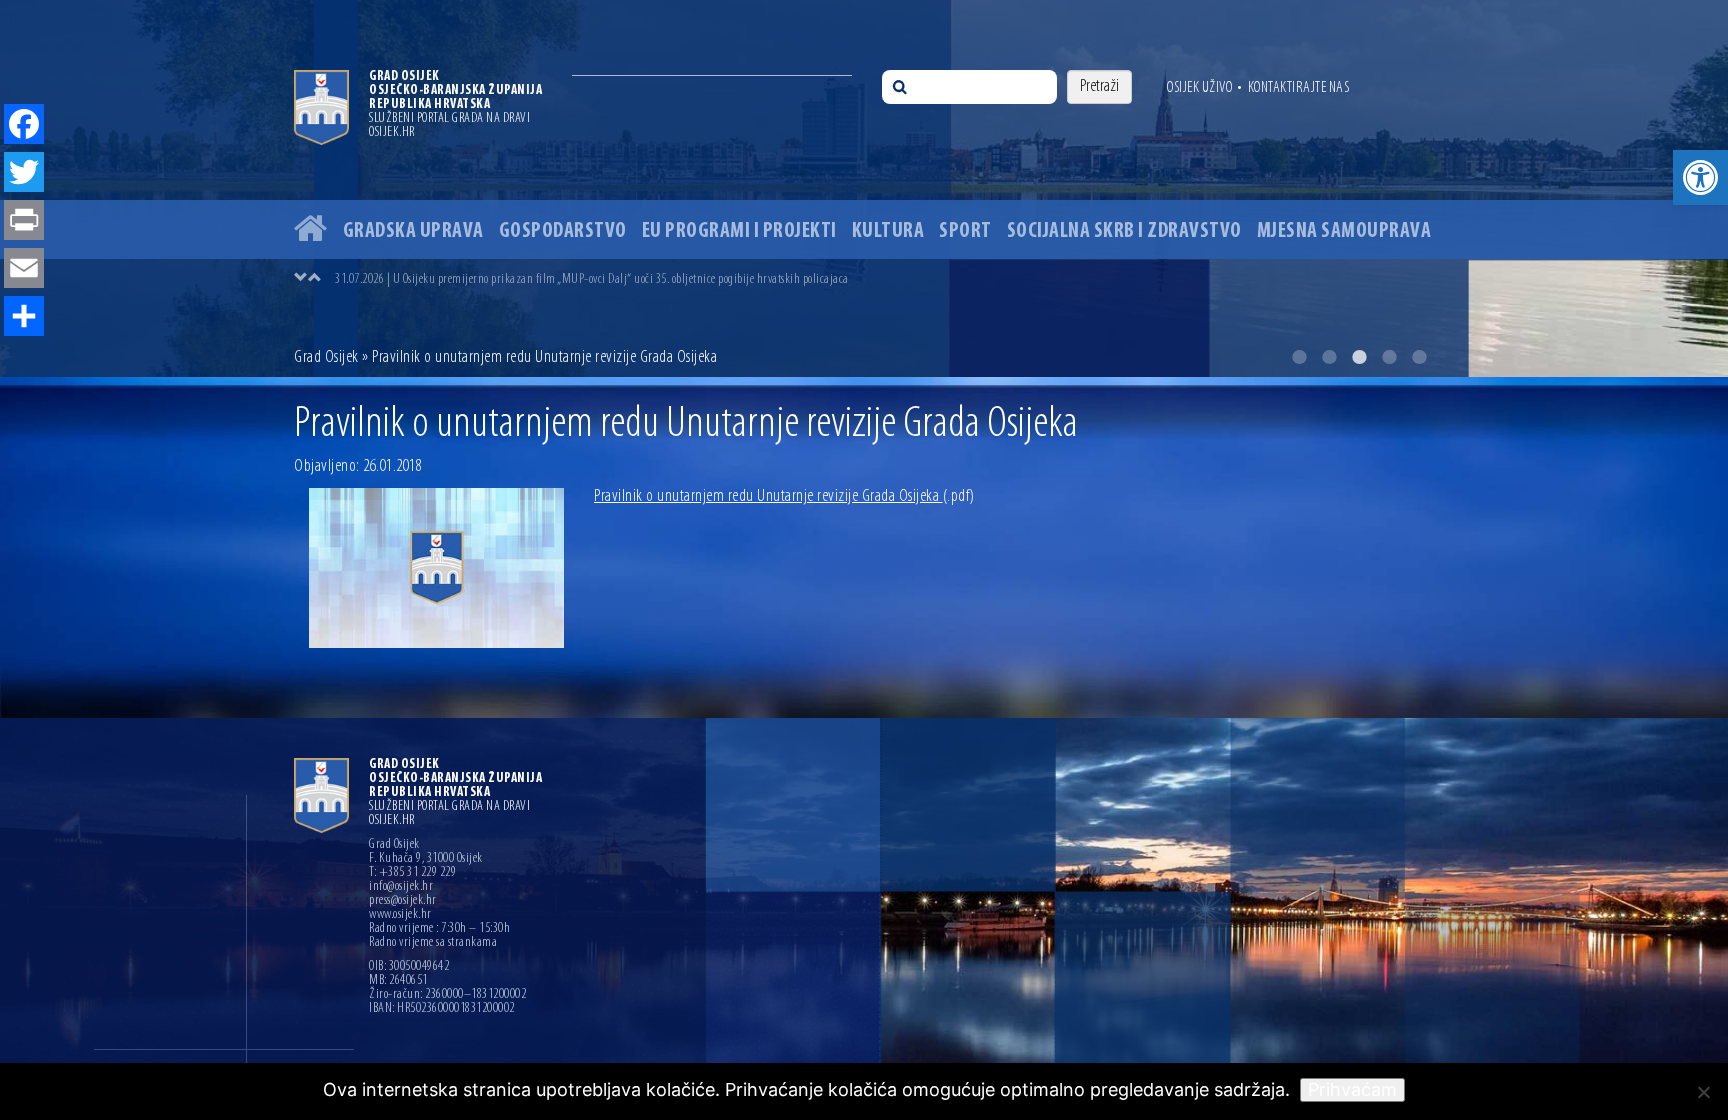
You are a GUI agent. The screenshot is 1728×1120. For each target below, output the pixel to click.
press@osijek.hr (403, 901)
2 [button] (1329, 357)
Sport (965, 231)
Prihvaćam (1352, 1089)
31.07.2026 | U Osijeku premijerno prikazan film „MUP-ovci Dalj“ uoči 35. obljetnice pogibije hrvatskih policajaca (592, 279)
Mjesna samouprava (1344, 231)
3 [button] (1359, 357)
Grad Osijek (328, 358)
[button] (1700, 177)
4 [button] (1389, 357)
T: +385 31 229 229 (412, 873)
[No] (1703, 1092)
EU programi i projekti (739, 231)
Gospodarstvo (563, 231)
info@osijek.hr (401, 887)
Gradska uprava (413, 231)
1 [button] (1299, 357)
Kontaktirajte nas (1299, 88)
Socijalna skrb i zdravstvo (1124, 231)
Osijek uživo (1199, 88)
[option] (864, 188)
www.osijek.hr (400, 915)
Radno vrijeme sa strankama (433, 943)
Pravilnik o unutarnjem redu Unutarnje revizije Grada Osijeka (784, 497)
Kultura (888, 231)
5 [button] (1419, 357)
